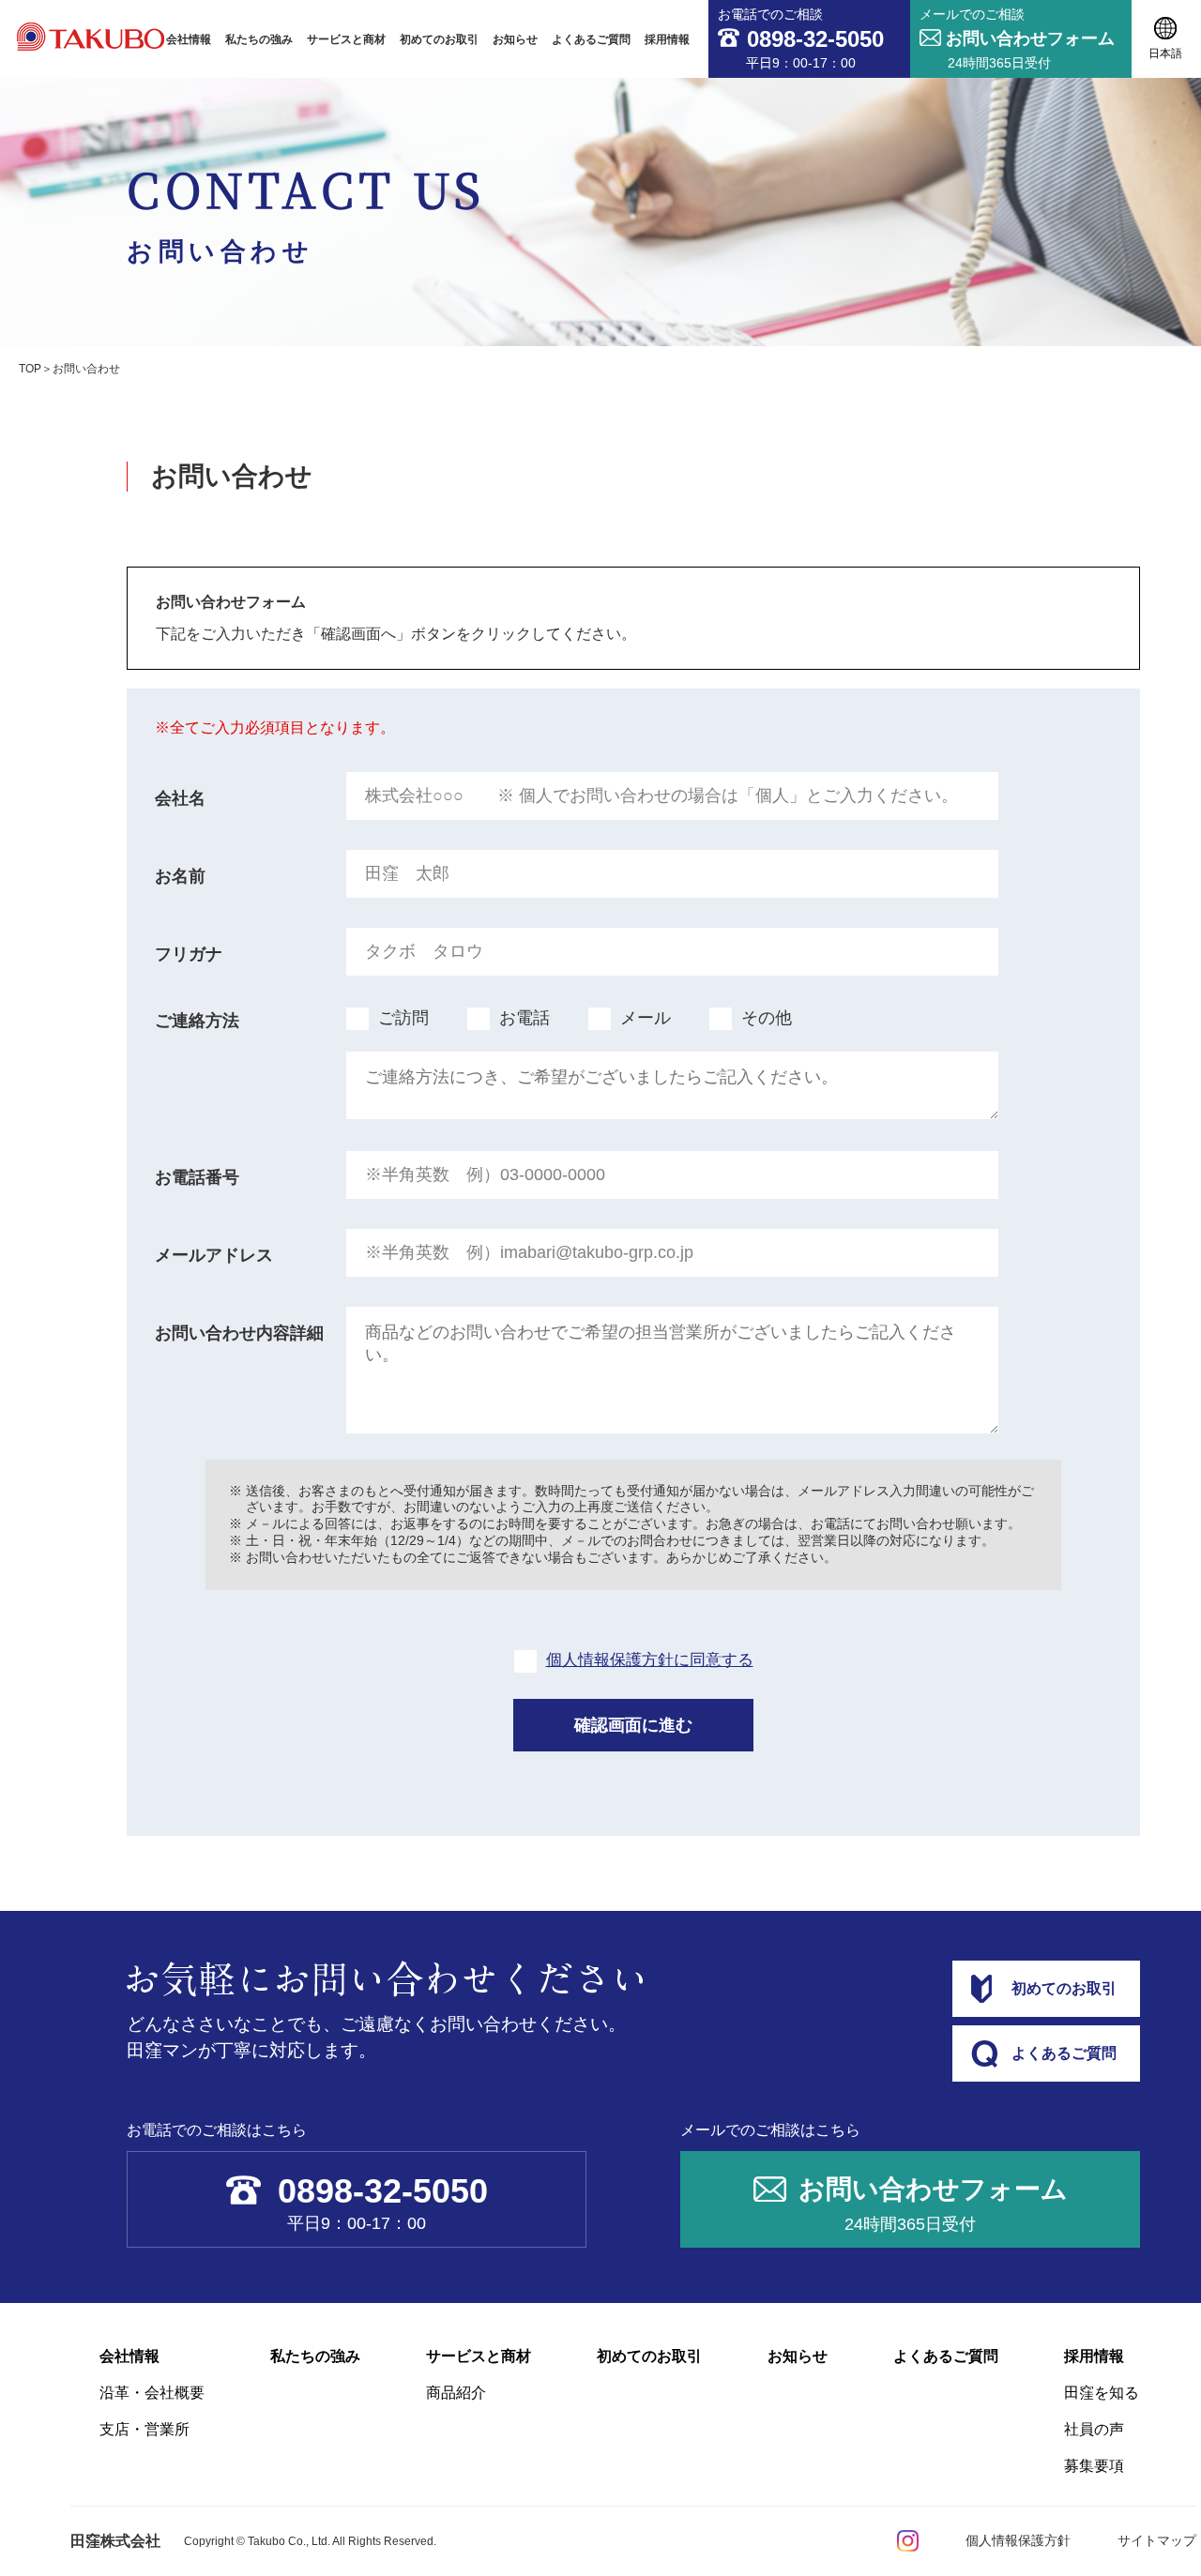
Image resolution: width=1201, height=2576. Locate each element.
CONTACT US (306, 210)
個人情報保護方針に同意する (650, 1660)
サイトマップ (1157, 2540)
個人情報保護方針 (1018, 2540)
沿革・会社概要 (152, 2393)
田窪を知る (1102, 2393)
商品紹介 (456, 2393)
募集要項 (1094, 2466)
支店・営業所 (144, 2429)
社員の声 (1094, 2429)
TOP (30, 369)
